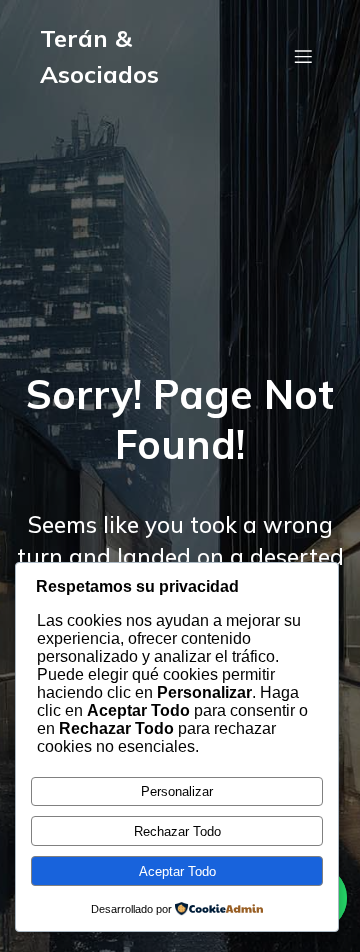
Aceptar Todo (177, 871)
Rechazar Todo (177, 831)
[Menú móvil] (303, 56)
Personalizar (177, 791)
